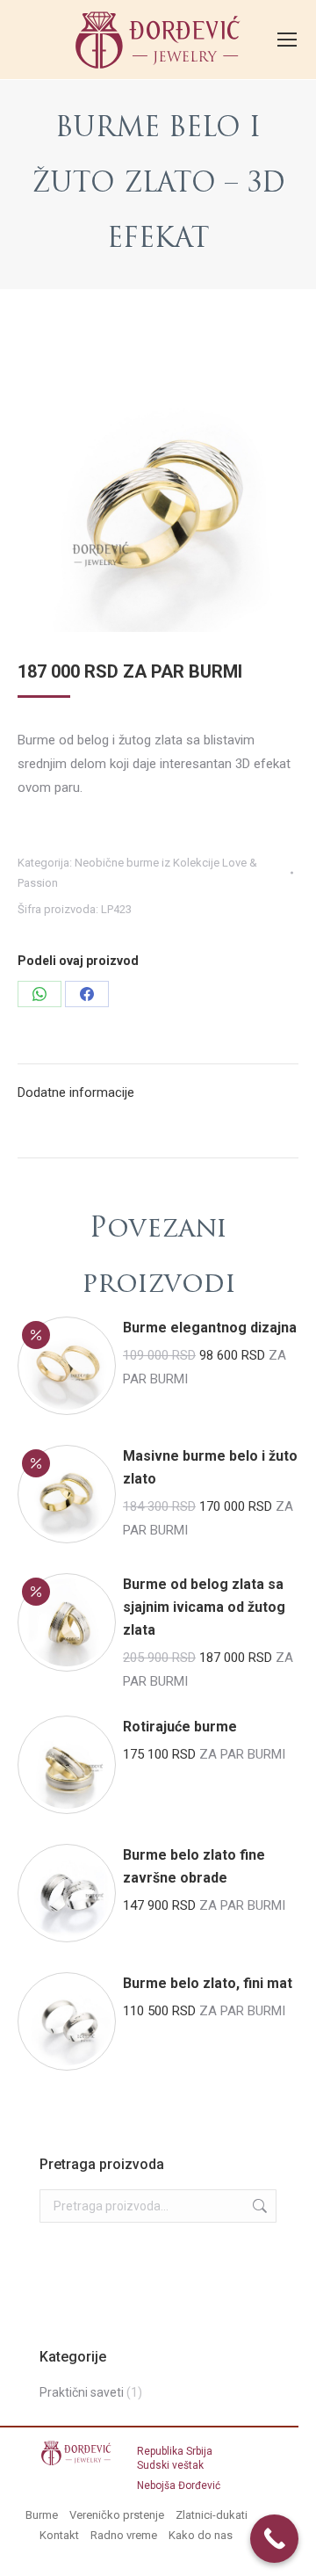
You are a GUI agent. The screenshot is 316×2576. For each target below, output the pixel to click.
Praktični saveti (82, 2392)
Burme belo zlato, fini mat (208, 1983)
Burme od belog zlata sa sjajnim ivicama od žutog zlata (204, 1607)
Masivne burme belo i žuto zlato (210, 1467)
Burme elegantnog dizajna (210, 1328)
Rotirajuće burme (180, 1727)
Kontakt (59, 2535)
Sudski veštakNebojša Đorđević (179, 2470)
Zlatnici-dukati (212, 2515)
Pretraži (258, 2206)
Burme (42, 2515)
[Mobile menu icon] (287, 40)
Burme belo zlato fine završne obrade (194, 1866)
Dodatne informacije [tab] (76, 1092)
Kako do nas (201, 2535)
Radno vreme (124, 2535)
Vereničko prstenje (117, 2515)
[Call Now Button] (274, 2539)
